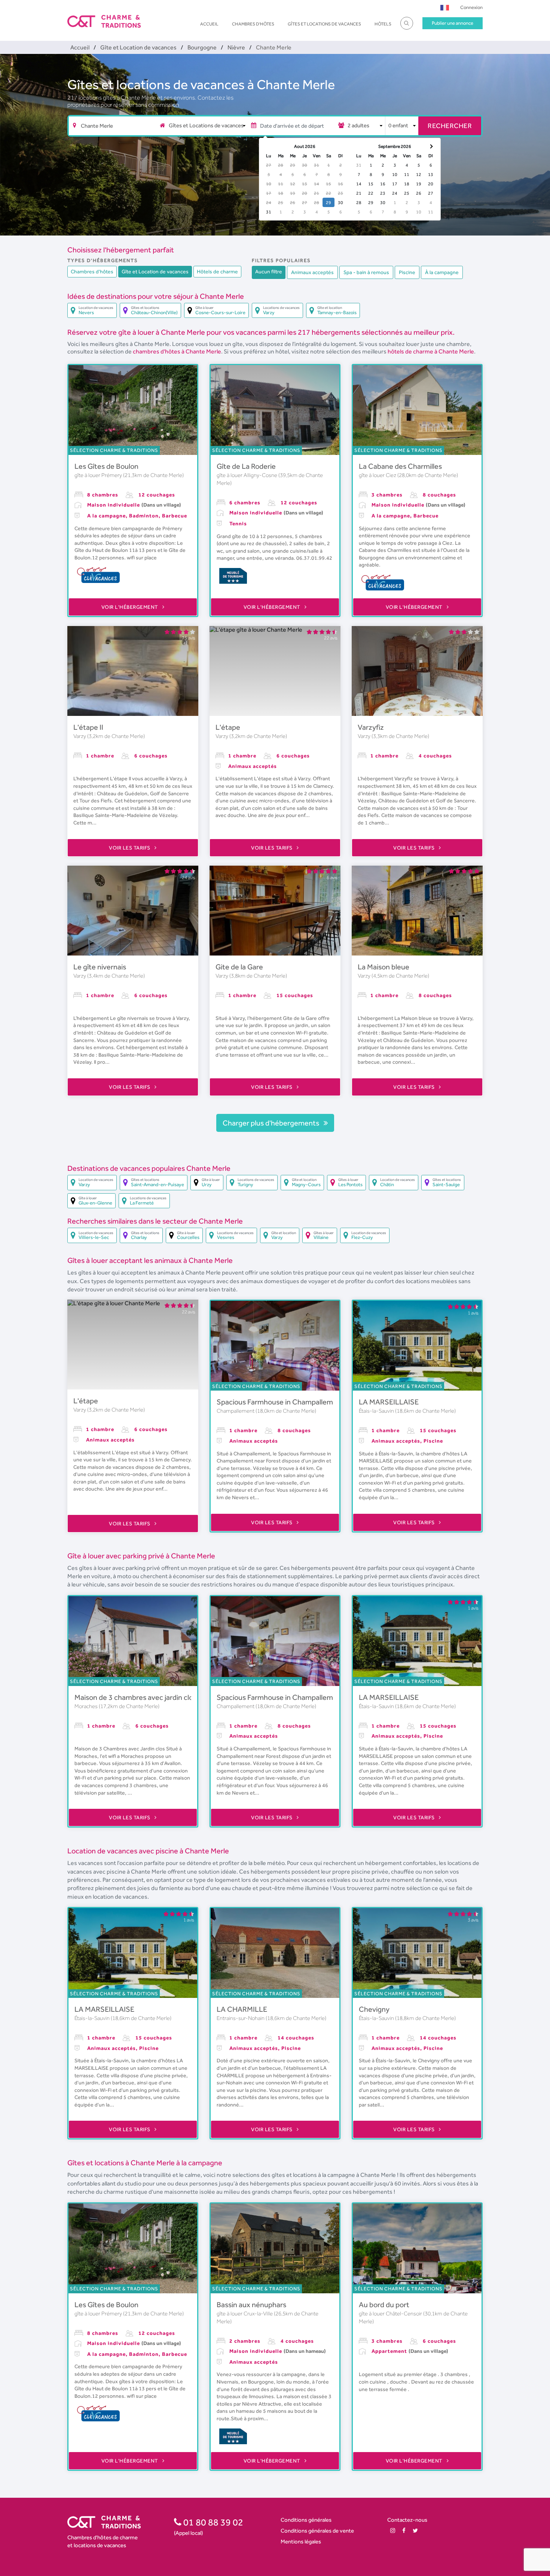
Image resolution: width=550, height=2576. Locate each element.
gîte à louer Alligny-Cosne (248, 475)
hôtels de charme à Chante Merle (431, 351)
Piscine (407, 272)
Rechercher (450, 126)
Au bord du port (384, 2305)
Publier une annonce (453, 23)
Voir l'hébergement (131, 607)
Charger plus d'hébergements (272, 1123)
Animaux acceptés (312, 272)
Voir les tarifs (130, 848)
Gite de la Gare (239, 967)
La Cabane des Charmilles (400, 466)
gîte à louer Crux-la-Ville (245, 2314)
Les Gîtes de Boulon (106, 466)
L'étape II (88, 727)
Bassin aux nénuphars (251, 2305)
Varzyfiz (371, 727)
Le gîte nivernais (100, 967)
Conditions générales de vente (317, 2531)
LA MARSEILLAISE (389, 1402)
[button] (445, 7)
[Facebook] (404, 2531)
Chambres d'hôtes (253, 24)
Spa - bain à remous (366, 272)
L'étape (228, 727)
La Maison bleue (384, 967)
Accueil (209, 24)
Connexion (471, 7)
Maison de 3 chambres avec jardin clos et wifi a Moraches (165, 1697)
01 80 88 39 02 (212, 2522)
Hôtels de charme (217, 271)
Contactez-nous (407, 2520)
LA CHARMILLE (242, 2009)
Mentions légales (301, 2541)
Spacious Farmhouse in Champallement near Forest (300, 1402)
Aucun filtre (269, 271)
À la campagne (442, 272)
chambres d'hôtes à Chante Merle (177, 351)
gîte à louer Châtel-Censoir (391, 2314)
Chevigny (374, 2009)
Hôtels (383, 24)
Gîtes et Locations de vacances (324, 24)
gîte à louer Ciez (378, 475)
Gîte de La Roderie (246, 466)
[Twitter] (415, 2531)
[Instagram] (393, 2531)
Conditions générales (306, 2520)
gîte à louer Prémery (99, 475)
